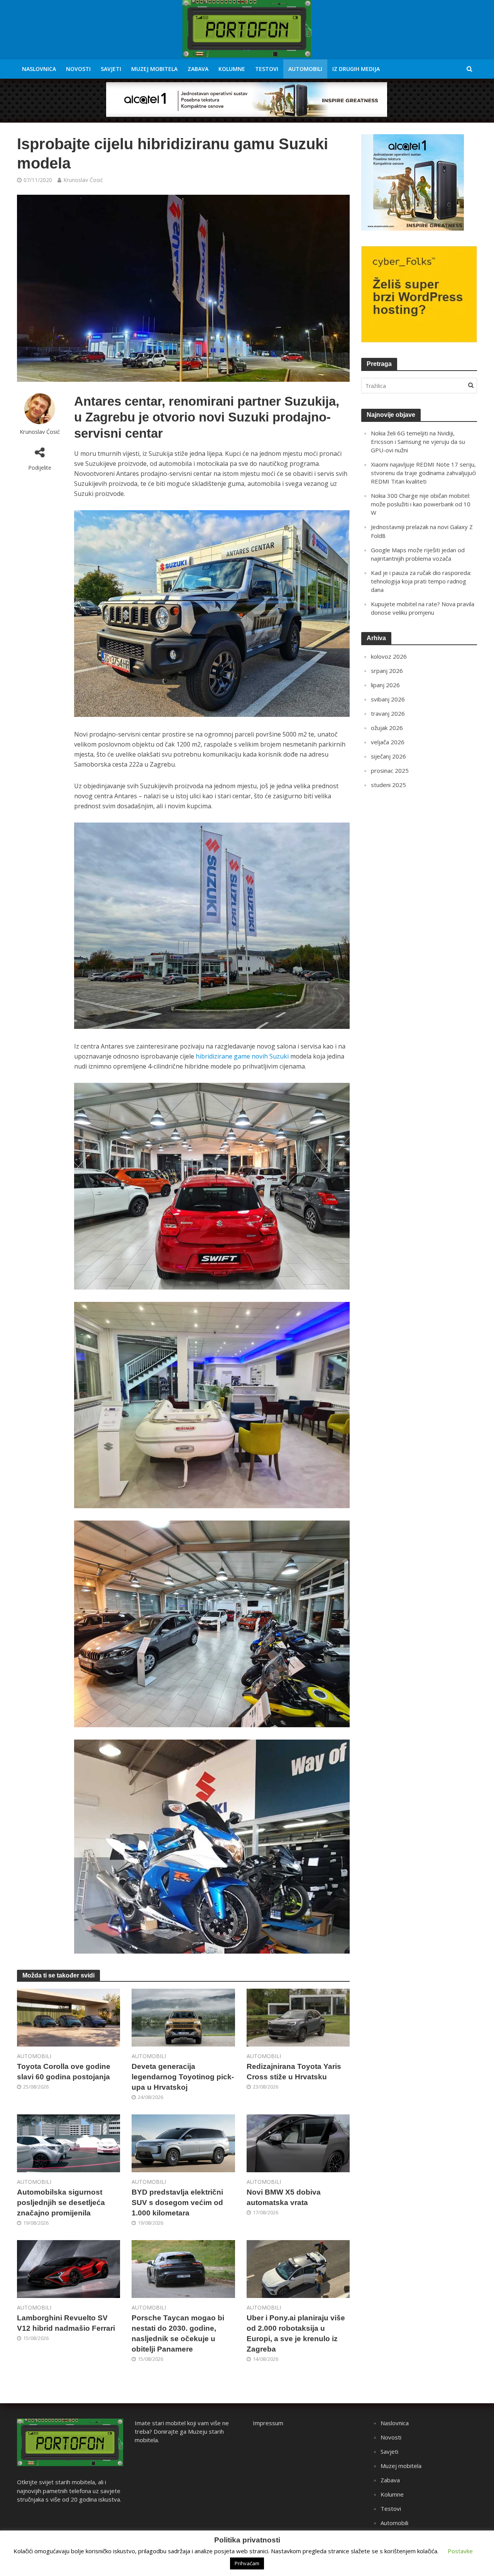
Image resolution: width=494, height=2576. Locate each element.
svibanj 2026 (388, 699)
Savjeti (111, 69)
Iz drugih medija (356, 69)
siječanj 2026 (388, 756)
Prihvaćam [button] (247, 2563)
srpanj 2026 (387, 671)
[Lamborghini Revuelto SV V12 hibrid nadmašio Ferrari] (69, 2268)
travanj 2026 (388, 713)
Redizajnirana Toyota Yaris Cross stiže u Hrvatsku (294, 2072)
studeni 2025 (388, 785)
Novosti (78, 69)
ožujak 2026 (387, 728)
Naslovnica (39, 69)
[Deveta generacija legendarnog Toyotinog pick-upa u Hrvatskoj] (183, 2017)
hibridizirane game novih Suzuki (242, 1056)
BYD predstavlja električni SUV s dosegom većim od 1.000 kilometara (177, 2203)
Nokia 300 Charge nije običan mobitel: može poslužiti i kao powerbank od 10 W (421, 504)
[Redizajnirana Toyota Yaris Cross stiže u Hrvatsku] (298, 2017)
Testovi (267, 69)
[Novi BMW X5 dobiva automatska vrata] (298, 2143)
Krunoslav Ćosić (83, 180)
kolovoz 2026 (389, 656)
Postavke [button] (460, 2551)
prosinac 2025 (390, 770)
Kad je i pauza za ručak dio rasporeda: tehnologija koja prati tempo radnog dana (421, 581)
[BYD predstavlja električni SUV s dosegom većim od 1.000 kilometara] (183, 2143)
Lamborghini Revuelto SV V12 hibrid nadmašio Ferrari (66, 2323)
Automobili (305, 69)
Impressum (268, 2423)
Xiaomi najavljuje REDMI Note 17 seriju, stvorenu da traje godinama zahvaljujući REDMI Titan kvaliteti (423, 473)
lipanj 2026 (385, 685)
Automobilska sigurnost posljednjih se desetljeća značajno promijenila (61, 2203)
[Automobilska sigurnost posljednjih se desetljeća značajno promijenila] (69, 2143)
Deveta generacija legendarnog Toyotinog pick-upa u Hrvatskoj (183, 2077)
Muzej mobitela (154, 69)
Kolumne (232, 69)
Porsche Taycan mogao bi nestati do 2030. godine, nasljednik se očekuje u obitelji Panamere (178, 2333)
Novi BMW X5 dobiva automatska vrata (284, 2197)
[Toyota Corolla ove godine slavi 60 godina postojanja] (69, 2017)
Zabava (198, 69)
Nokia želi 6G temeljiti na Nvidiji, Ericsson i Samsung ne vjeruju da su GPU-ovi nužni (418, 442)
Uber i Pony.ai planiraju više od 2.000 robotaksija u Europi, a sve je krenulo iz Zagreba (296, 2333)
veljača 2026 (388, 742)
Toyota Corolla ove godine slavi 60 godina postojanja (64, 2072)
